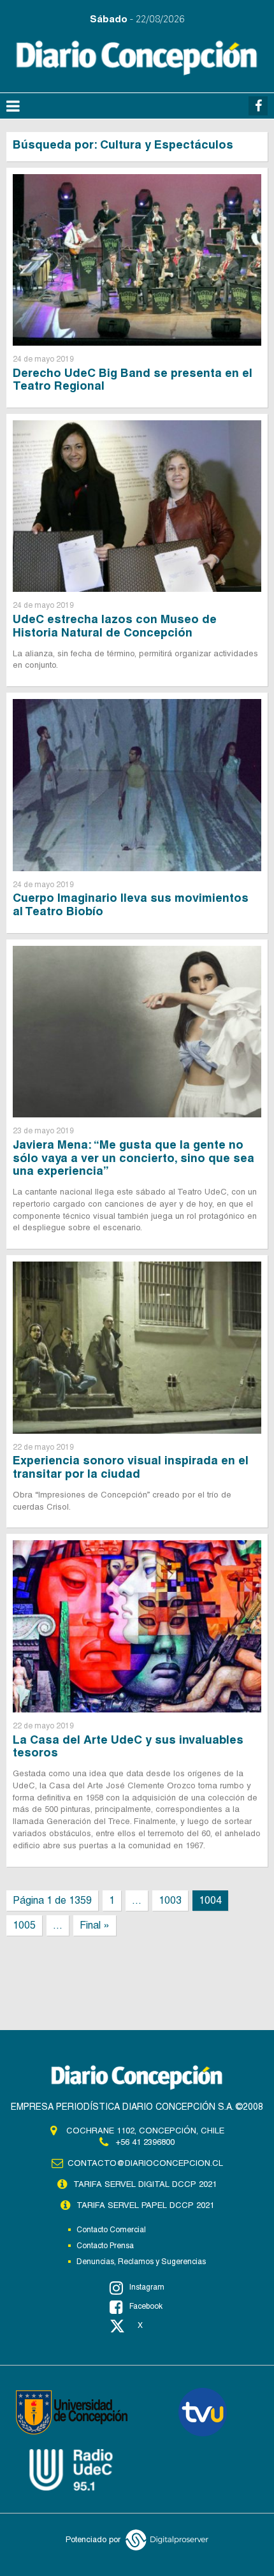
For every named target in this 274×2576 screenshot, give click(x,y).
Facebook (146, 2306)
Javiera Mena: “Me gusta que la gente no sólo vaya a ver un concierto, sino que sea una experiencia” (133, 1158)
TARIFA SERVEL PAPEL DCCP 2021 (145, 2205)
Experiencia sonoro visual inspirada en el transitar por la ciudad (131, 1467)
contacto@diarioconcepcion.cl (145, 2163)
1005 (24, 1925)
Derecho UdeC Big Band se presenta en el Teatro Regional (133, 379)
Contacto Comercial (111, 2230)
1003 (170, 1900)
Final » (95, 1925)
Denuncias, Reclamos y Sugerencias (141, 2262)
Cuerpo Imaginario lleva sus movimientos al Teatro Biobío (131, 904)
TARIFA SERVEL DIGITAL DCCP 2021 (145, 2184)
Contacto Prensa (105, 2246)
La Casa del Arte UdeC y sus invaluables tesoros (128, 1746)
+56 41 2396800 (145, 2142)
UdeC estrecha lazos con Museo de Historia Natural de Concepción (115, 626)
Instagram (147, 2287)
